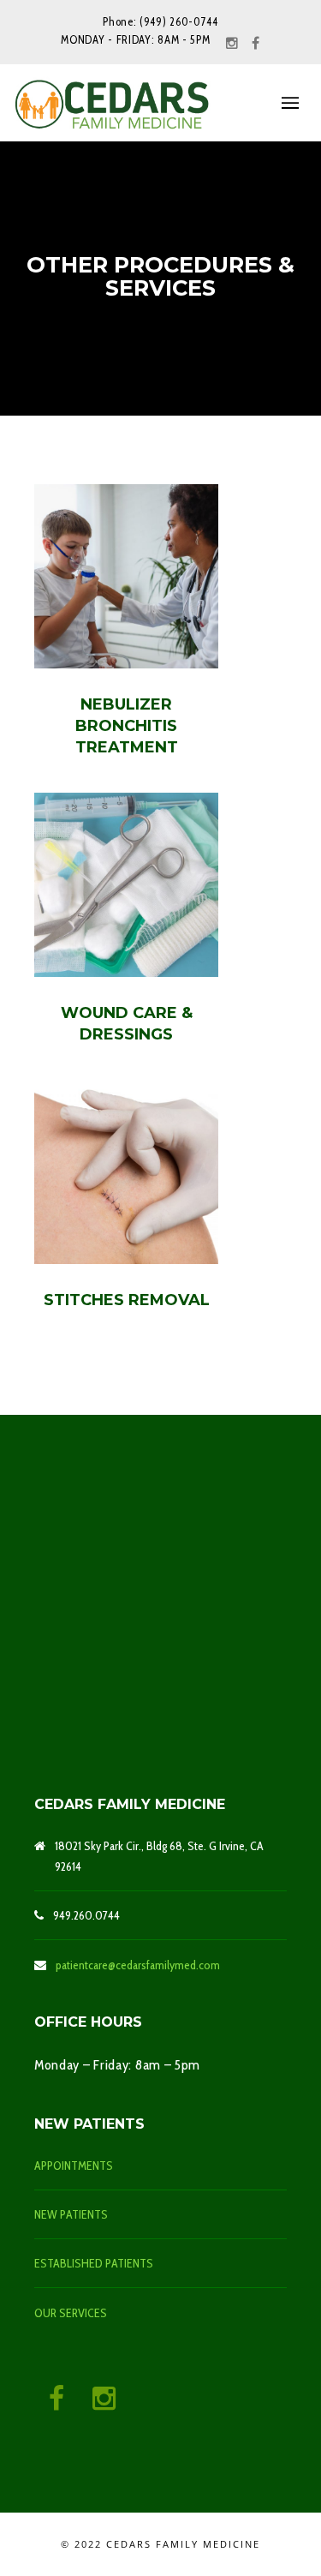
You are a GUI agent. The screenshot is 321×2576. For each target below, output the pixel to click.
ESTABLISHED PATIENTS (94, 2263)
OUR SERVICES (71, 2313)
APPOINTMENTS (74, 2166)
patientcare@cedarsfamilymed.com (138, 1965)
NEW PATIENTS (71, 2214)
